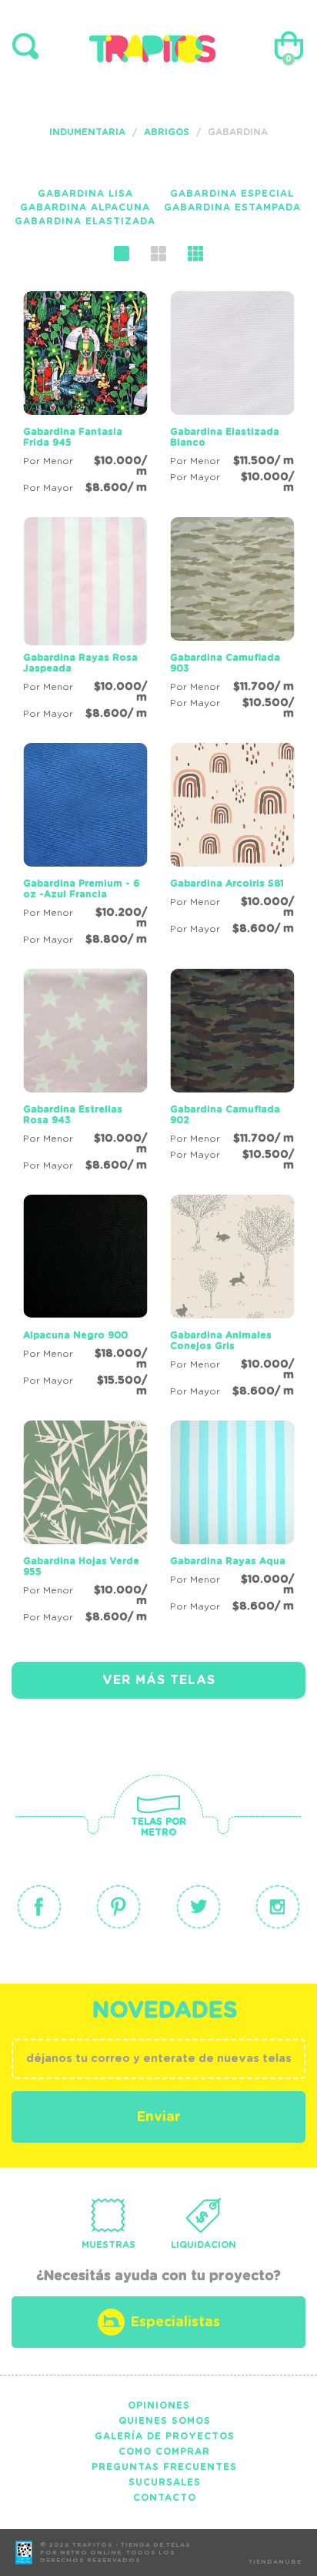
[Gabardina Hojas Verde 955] (85, 1524)
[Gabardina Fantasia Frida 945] (85, 395)
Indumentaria (87, 132)
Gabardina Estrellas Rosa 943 (73, 1115)
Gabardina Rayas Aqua (228, 1561)
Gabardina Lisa (85, 194)
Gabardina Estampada (232, 207)
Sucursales (165, 2482)
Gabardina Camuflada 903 (225, 663)
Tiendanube (275, 2562)
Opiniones (159, 2405)
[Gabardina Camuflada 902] (232, 1073)
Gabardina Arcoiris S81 (227, 884)
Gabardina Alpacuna (85, 207)
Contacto (165, 2498)
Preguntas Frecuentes (164, 2467)
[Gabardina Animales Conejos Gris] (232, 1298)
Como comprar (164, 2452)
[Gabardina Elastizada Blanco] (232, 395)
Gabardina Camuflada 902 (225, 1115)
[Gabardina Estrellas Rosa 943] (85, 1073)
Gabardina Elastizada (85, 221)
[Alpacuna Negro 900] (85, 1298)
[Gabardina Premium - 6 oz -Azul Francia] (85, 847)
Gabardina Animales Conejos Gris (221, 1341)
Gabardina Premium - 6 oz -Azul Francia (81, 889)
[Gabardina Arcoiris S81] (232, 841)
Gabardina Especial (232, 194)
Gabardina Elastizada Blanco (225, 437)
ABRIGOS (167, 132)
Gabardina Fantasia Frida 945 (73, 437)
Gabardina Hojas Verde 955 (81, 1566)
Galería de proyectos (165, 2436)
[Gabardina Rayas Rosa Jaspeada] (85, 621)
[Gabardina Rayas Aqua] (232, 1519)
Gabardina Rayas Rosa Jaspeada (80, 663)
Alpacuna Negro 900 (75, 1335)
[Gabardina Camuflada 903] (232, 621)
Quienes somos (165, 2421)
